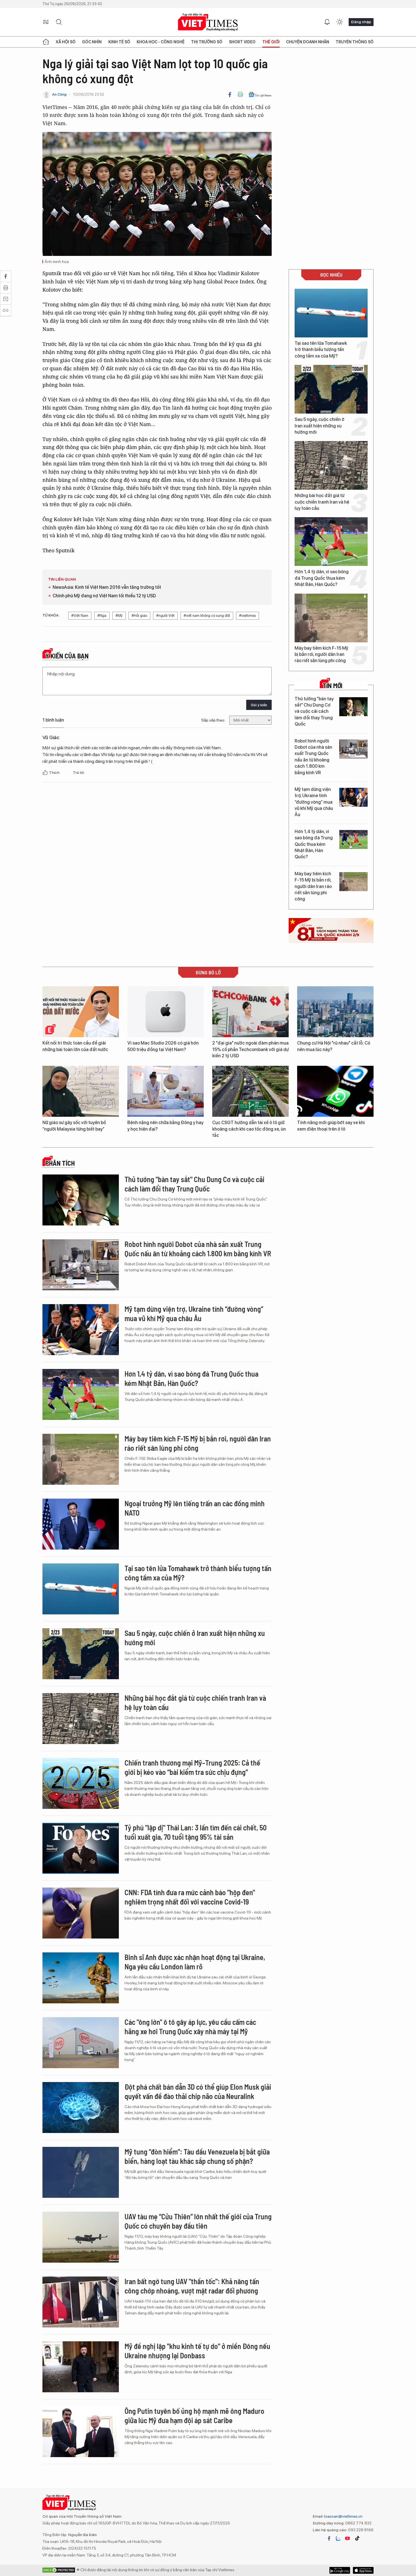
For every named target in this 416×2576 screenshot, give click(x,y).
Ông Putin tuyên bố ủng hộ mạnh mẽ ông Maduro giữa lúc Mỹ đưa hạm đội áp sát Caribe (194, 2416)
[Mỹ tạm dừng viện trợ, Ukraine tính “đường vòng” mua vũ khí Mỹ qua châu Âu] (353, 797)
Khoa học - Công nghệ (161, 42)
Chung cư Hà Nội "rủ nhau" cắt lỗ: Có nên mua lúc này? (334, 1046)
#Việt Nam (80, 616)
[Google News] (260, 95)
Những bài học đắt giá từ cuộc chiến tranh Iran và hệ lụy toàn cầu (322, 502)
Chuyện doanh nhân (308, 42)
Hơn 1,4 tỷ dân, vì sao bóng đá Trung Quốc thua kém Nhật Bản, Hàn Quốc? (322, 578)
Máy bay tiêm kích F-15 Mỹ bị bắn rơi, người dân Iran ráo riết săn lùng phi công (321, 654)
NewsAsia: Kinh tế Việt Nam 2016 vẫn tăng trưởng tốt (107, 587)
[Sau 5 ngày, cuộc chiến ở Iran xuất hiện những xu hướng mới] (331, 389)
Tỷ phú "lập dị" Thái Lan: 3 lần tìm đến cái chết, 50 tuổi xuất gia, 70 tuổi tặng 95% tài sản (196, 1832)
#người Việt (165, 616)
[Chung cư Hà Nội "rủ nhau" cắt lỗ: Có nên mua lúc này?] (335, 1012)
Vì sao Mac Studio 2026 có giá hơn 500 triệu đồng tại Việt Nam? (163, 1046)
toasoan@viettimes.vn (343, 2516)
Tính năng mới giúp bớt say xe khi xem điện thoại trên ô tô (331, 1126)
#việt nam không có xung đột (207, 616)
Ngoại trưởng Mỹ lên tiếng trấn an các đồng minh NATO (195, 1508)
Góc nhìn (92, 42)
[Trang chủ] (46, 42)
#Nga (102, 616)
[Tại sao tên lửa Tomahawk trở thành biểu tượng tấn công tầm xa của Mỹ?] (331, 313)
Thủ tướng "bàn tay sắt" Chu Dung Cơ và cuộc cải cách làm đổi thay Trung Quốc (314, 712)
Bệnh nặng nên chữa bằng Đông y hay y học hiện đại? (165, 1126)
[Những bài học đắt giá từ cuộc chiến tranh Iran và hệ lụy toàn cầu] (331, 465)
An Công (59, 94)
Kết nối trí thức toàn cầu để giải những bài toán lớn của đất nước (75, 1046)
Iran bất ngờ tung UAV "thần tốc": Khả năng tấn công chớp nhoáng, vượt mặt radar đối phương (192, 2286)
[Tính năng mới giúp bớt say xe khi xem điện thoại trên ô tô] (335, 1091)
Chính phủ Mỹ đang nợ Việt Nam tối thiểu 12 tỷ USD (104, 596)
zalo (338, 2538)
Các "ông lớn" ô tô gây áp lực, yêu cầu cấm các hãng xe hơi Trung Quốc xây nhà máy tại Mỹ (190, 2027)
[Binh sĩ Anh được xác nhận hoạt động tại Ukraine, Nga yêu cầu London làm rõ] (81, 1978)
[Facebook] (230, 95)
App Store (340, 2570)
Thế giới (271, 42)
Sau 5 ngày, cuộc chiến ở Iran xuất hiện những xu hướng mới (319, 426)
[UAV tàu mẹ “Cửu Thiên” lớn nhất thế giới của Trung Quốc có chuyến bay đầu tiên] (81, 2237)
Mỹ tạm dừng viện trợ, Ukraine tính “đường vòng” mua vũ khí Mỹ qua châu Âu (314, 802)
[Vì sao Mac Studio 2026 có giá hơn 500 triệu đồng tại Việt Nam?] (166, 1012)
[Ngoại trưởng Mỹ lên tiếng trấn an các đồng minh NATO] (81, 1524)
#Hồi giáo (139, 616)
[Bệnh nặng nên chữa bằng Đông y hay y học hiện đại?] (166, 1091)
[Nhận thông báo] (327, 22)
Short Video (242, 42)
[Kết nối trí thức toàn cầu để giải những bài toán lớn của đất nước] (81, 1012)
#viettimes (247, 616)
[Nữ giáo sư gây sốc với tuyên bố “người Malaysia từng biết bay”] (81, 1091)
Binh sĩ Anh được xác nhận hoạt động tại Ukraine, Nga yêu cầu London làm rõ (195, 1962)
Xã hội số (66, 42)
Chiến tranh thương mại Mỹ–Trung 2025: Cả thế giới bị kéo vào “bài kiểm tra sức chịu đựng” (192, 1767)
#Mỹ (119, 616)
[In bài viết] (240, 95)
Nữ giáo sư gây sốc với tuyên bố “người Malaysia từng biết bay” (74, 1126)
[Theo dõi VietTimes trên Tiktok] (357, 2538)
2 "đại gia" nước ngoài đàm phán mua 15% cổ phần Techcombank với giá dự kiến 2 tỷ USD (250, 1049)
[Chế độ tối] (340, 22)
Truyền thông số (355, 42)
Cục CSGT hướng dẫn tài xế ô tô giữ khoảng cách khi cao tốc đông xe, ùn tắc (249, 1129)
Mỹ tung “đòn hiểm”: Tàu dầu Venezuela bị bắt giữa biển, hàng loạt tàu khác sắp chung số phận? (197, 2156)
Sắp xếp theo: (213, 720)
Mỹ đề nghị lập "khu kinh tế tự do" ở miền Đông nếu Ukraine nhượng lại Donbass (197, 2351)
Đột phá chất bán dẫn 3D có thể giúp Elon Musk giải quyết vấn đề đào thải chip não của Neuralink (198, 2092)
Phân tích (60, 1163)
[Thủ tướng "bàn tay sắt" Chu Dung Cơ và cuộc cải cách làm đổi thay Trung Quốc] (353, 707)
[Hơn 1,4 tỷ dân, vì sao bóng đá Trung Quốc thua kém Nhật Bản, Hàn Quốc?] (331, 542)
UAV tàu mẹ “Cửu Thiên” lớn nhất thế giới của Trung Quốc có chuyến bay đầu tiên (198, 2221)
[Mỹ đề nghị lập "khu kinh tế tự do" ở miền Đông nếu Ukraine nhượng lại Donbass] (81, 2367)
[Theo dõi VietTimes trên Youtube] (348, 2538)
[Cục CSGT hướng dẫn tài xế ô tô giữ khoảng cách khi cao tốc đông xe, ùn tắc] (250, 1091)
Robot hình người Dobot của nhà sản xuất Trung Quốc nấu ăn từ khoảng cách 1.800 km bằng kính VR (313, 757)
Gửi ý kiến (259, 705)
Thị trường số (207, 42)
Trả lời (78, 773)
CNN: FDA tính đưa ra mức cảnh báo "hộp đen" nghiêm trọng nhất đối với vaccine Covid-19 (190, 1897)
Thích (55, 773)
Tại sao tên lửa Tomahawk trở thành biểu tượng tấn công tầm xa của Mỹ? (321, 350)
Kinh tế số (119, 42)
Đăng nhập (361, 22)
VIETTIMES (208, 22)
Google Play (363, 2570)
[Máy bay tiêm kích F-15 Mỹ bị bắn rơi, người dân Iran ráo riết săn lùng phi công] (331, 618)
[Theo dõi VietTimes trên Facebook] (329, 2538)
